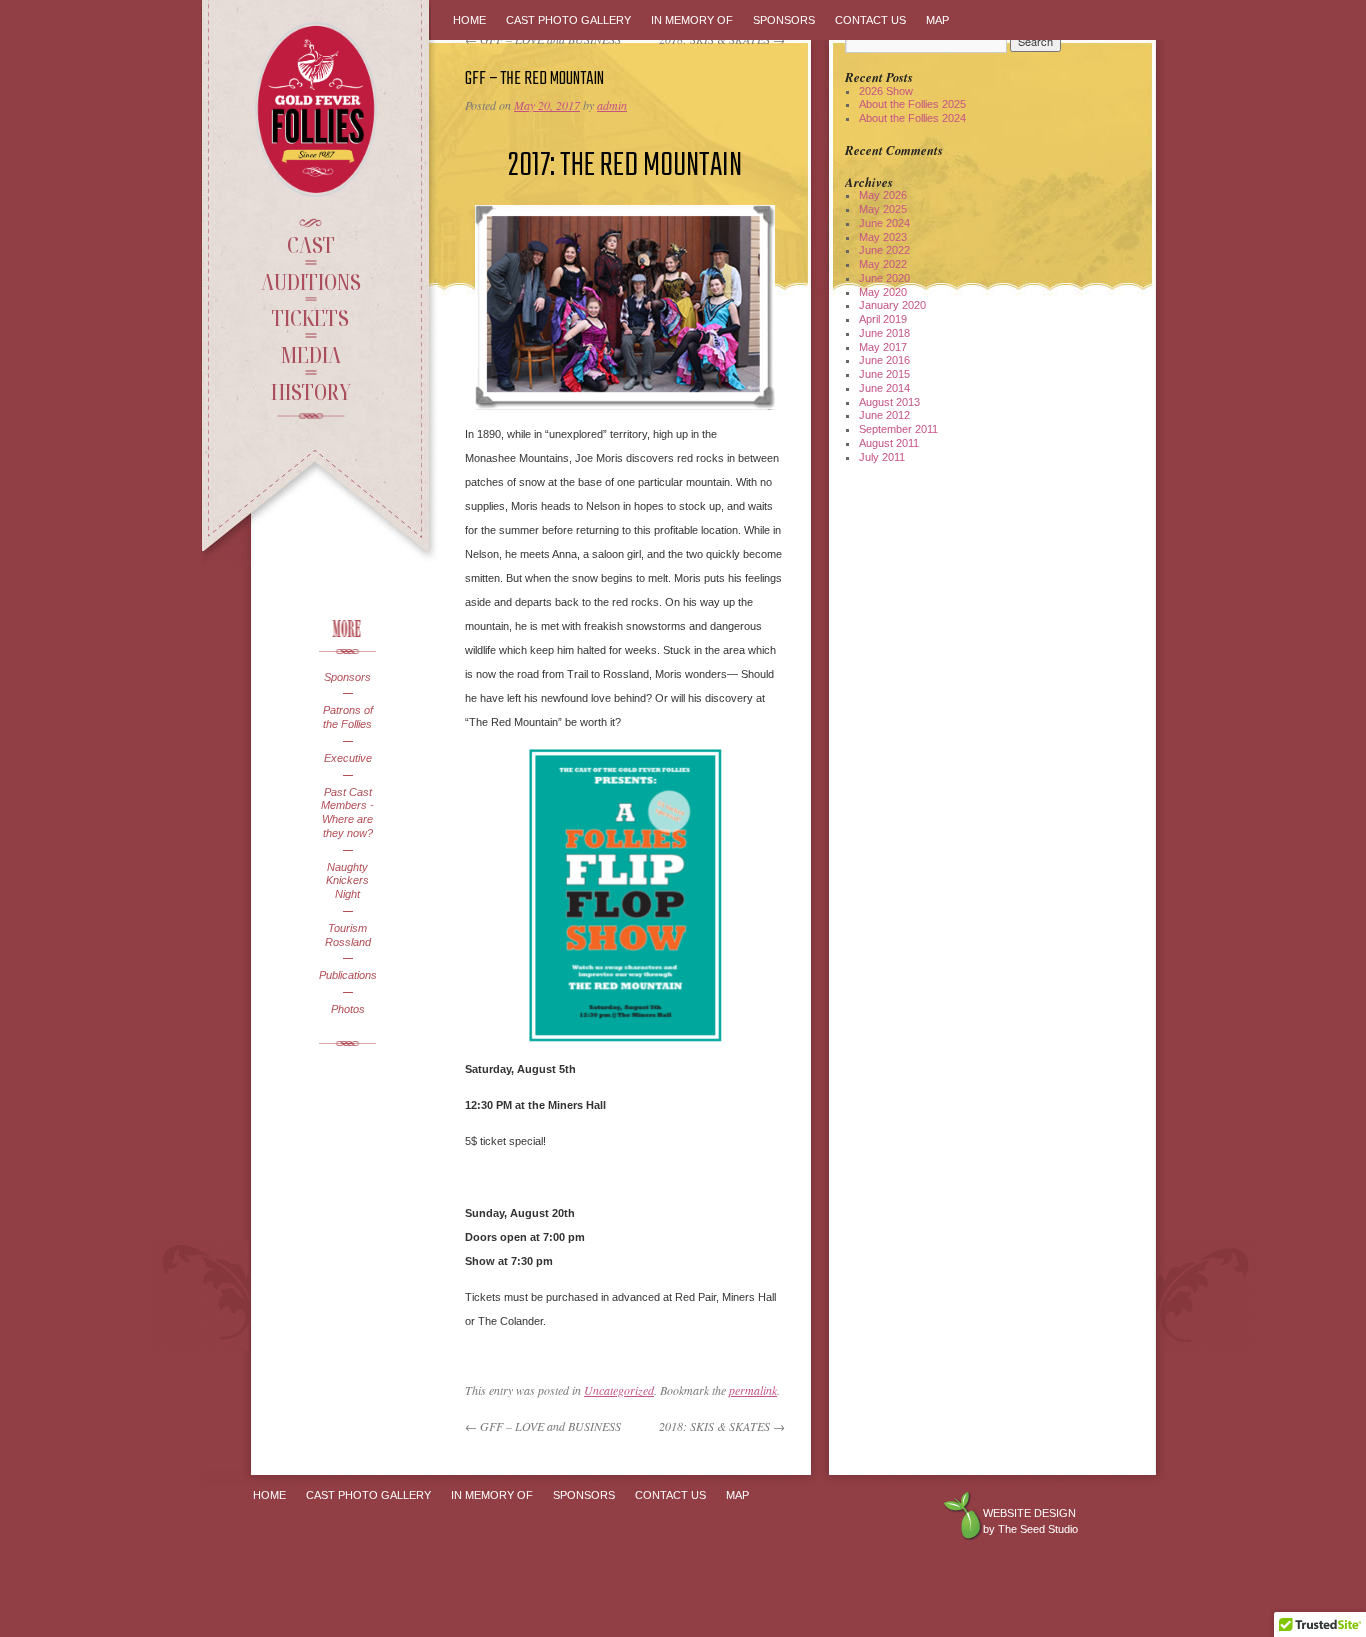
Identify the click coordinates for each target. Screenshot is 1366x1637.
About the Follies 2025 (912, 104)
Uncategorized (619, 1390)
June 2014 (884, 388)
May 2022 (883, 264)
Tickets (310, 317)
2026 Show (886, 91)
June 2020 (884, 278)
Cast (311, 244)
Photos (348, 1009)
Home (469, 20)
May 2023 (883, 237)
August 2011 (889, 443)
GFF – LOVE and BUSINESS (543, 1426)
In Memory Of (692, 20)
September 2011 (898, 429)
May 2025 (883, 209)
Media (310, 354)
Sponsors (347, 677)
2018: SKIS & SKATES (722, 1426)
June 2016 (884, 360)
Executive (348, 758)
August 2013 (889, 402)
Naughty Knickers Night (347, 881)
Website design (1029, 1513)
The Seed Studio (1038, 1529)
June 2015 (884, 374)
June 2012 (884, 415)
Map (937, 20)
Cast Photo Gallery (568, 20)
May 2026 (883, 195)
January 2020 (892, 305)
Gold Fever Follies (318, 109)
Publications (347, 975)
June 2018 (884, 333)
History (311, 391)
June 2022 (884, 250)
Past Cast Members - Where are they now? (347, 812)
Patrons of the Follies (348, 717)
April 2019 (883, 319)
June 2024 (884, 223)
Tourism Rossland (348, 935)
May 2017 (883, 347)
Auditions (311, 281)
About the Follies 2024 (912, 118)
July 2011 (882, 457)
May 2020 (883, 292)
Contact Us (870, 20)
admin (612, 105)
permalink (753, 1390)
